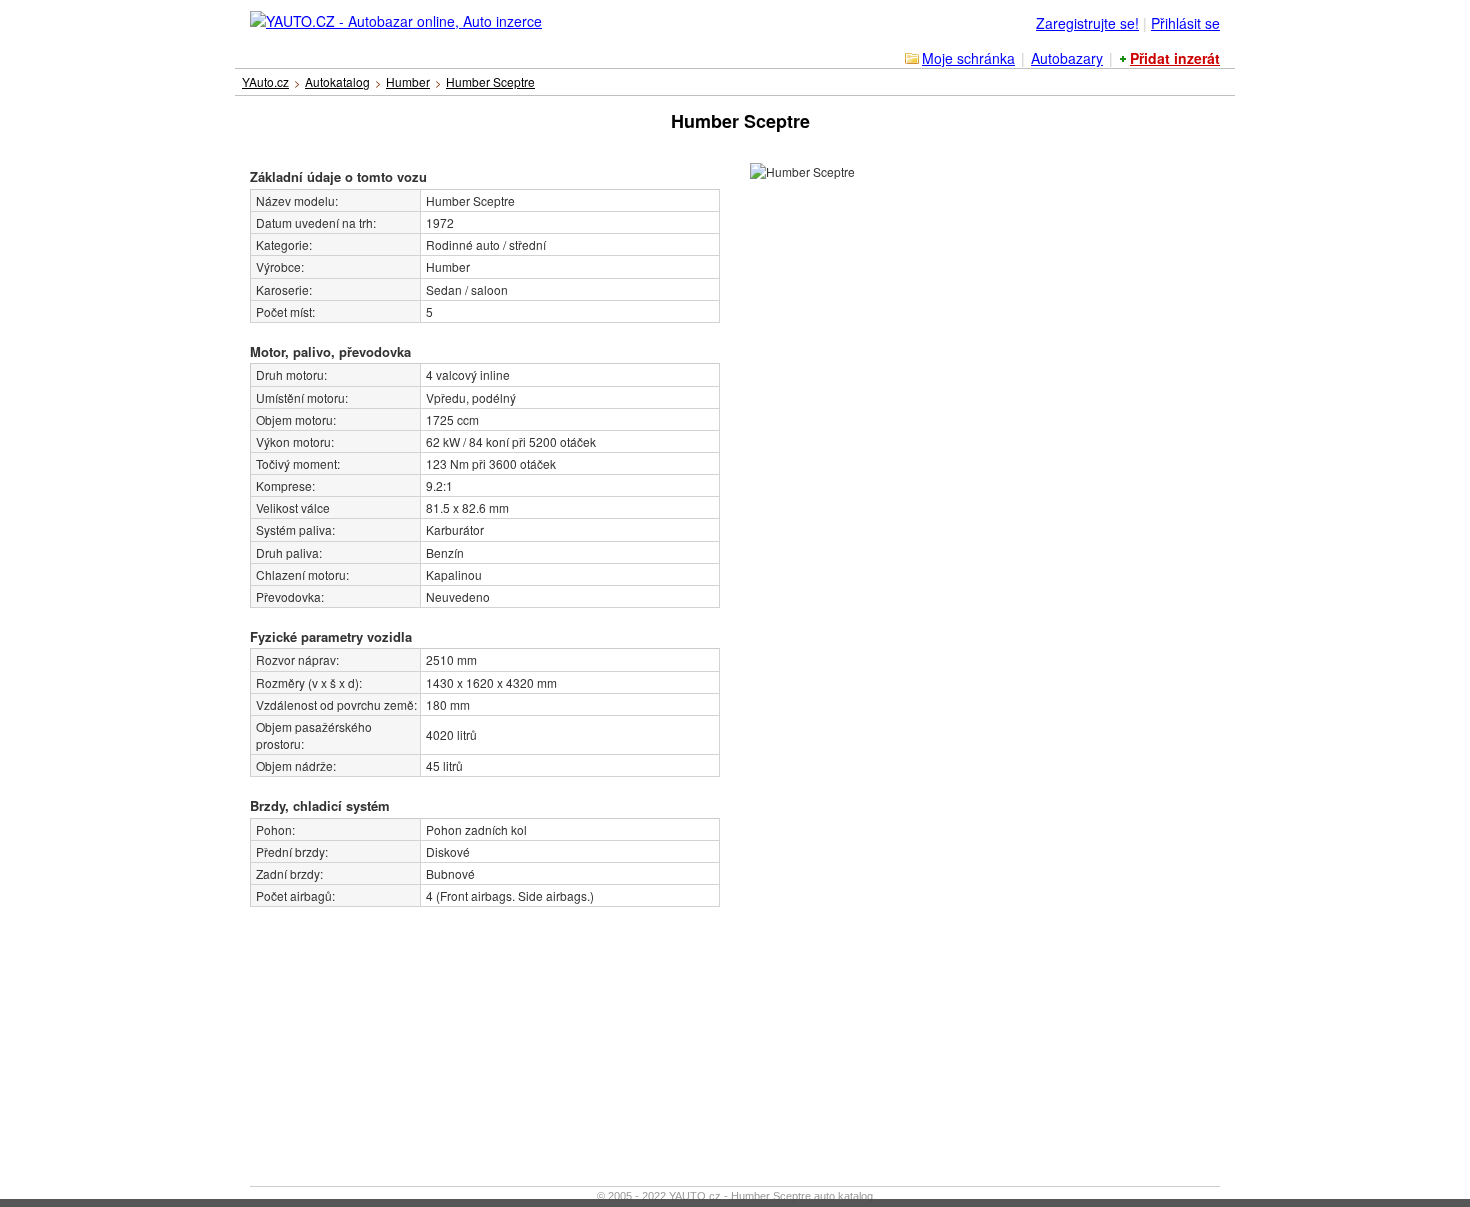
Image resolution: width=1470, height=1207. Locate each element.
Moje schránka (968, 58)
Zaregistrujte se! (1087, 23)
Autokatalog (337, 81)
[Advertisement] (385, 1032)
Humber (408, 81)
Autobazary (1067, 58)
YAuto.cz (265, 81)
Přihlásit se (1185, 23)
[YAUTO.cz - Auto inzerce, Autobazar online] (397, 16)
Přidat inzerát (1175, 58)
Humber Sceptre (490, 81)
